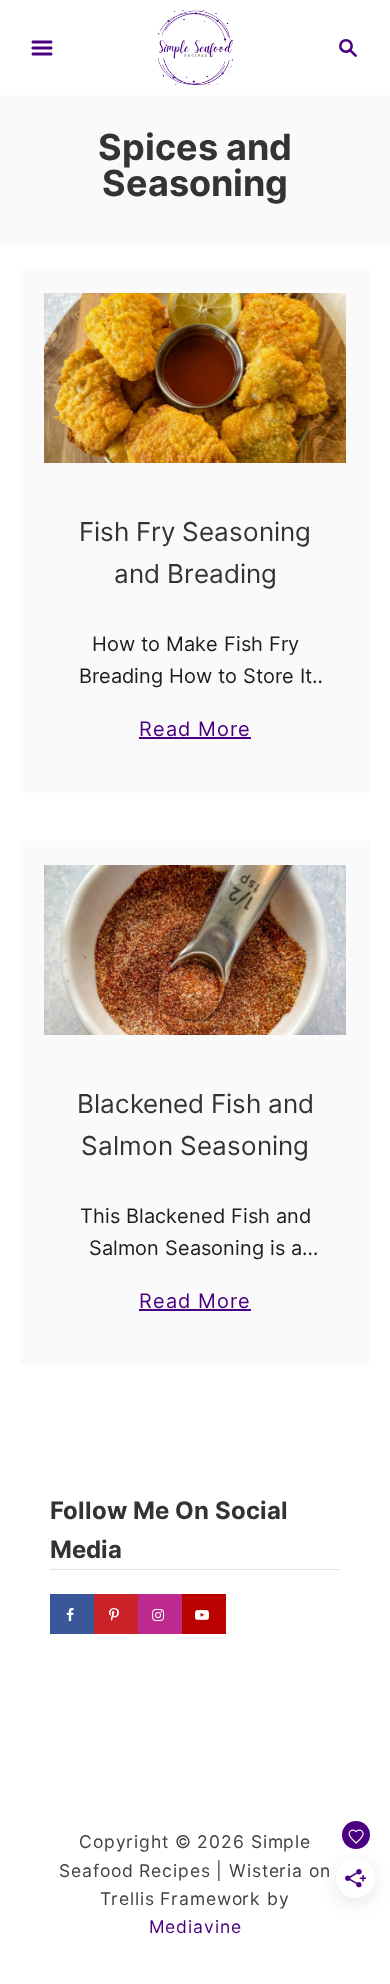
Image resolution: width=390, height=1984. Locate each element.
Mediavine (195, 1926)
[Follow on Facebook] (72, 1614)
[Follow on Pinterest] (116, 1614)
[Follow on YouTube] (204, 1614)
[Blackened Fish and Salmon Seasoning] (195, 950)
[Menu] (42, 48)
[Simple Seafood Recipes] (195, 46)
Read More (195, 731)
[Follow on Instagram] (160, 1614)
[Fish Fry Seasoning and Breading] (195, 378)
